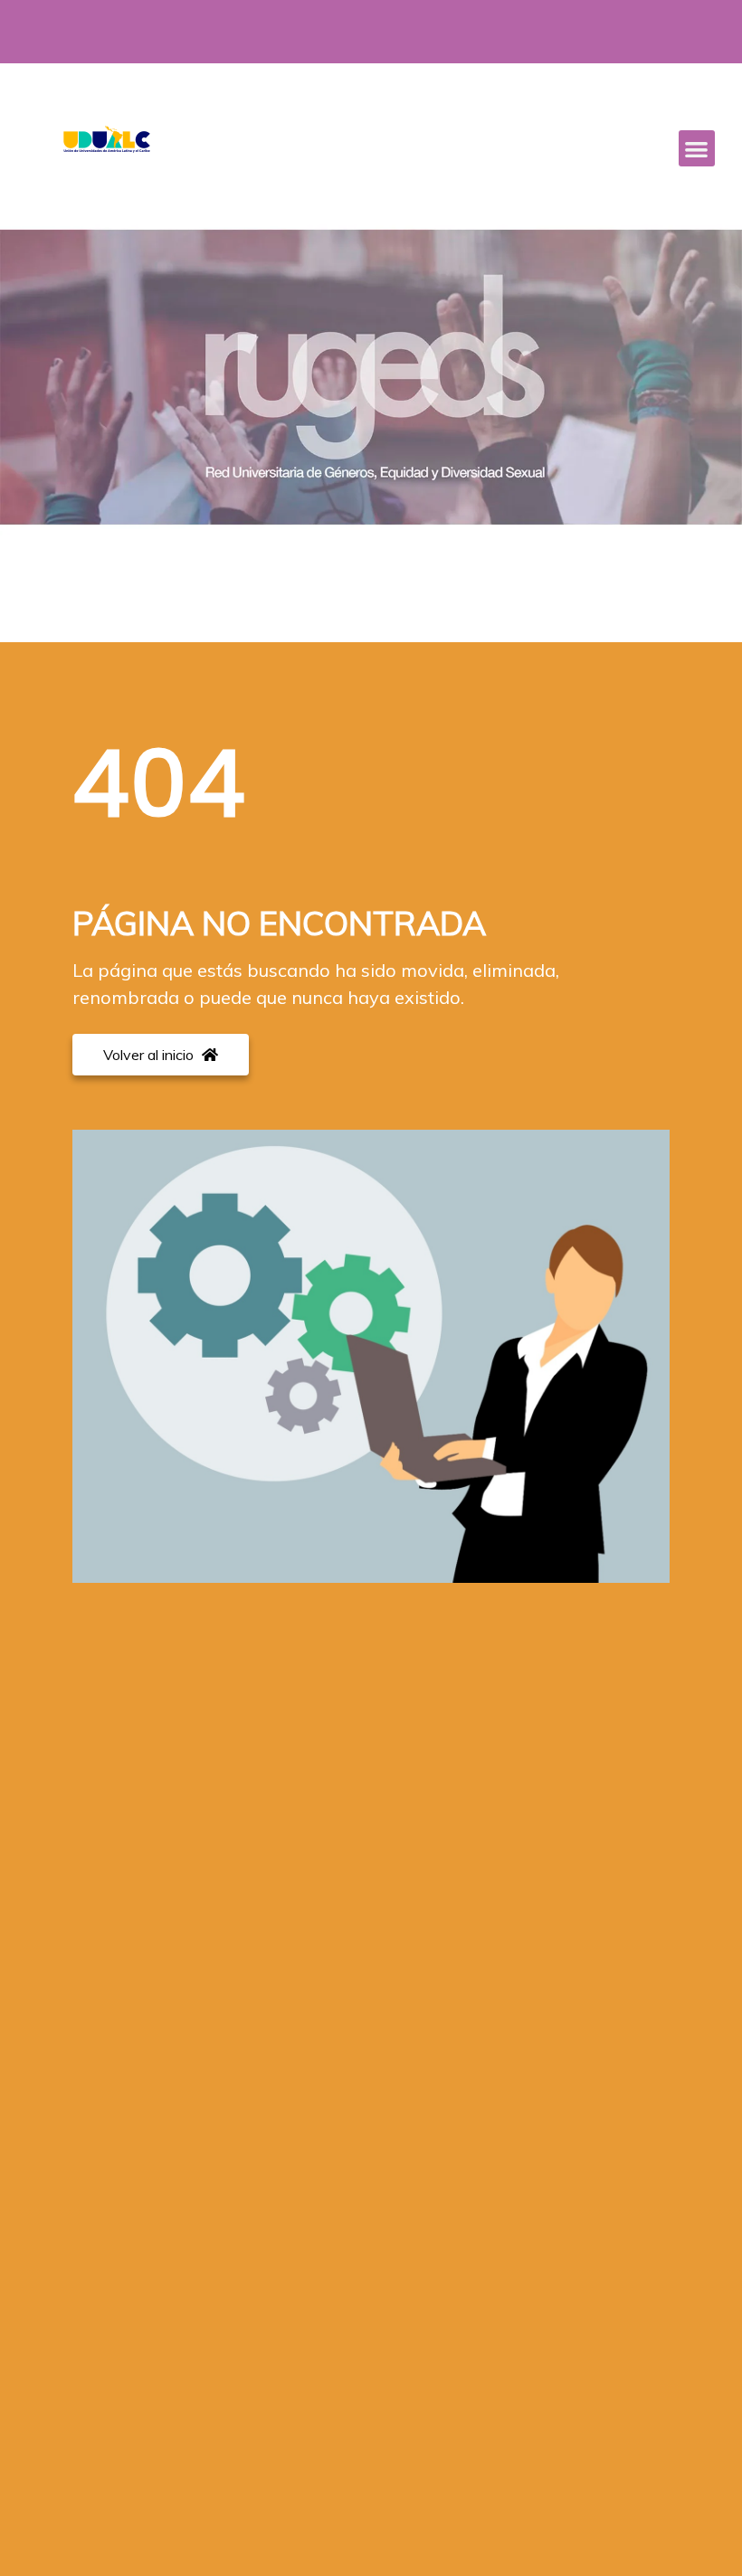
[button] (697, 149)
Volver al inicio (150, 1055)
